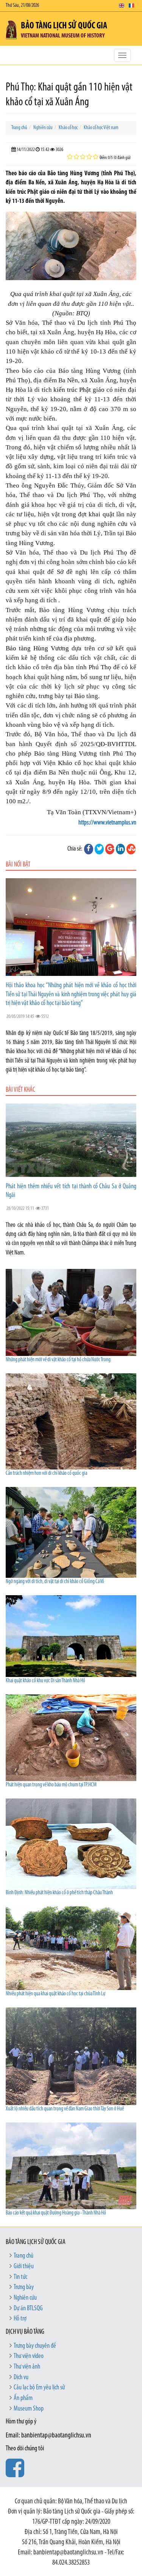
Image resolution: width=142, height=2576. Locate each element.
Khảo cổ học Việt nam (101, 128)
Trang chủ (19, 128)
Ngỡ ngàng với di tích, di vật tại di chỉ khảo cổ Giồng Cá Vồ (55, 1582)
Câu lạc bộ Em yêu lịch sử (39, 2388)
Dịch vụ (21, 2378)
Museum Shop (29, 2409)
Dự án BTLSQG (28, 2309)
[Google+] (110, 849)
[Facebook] (89, 849)
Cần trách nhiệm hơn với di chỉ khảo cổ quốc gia (46, 1473)
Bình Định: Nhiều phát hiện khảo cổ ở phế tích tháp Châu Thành (59, 1893)
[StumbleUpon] (131, 849)
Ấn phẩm (23, 2398)
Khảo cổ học (68, 128)
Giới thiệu (24, 2267)
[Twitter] (99, 849)
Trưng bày (24, 2288)
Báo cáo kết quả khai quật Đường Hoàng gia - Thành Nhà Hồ (56, 2213)
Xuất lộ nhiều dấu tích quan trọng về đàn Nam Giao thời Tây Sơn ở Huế (65, 2109)
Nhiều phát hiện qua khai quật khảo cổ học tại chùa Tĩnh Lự (55, 1994)
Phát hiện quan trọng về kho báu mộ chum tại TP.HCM (51, 1785)
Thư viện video (29, 2356)
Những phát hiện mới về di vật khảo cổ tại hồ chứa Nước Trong (58, 1360)
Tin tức (20, 2277)
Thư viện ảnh (27, 2367)
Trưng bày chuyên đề (35, 2346)
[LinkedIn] (120, 849)
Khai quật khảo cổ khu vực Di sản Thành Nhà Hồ (45, 1681)
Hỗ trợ (20, 2319)
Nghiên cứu (43, 128)
